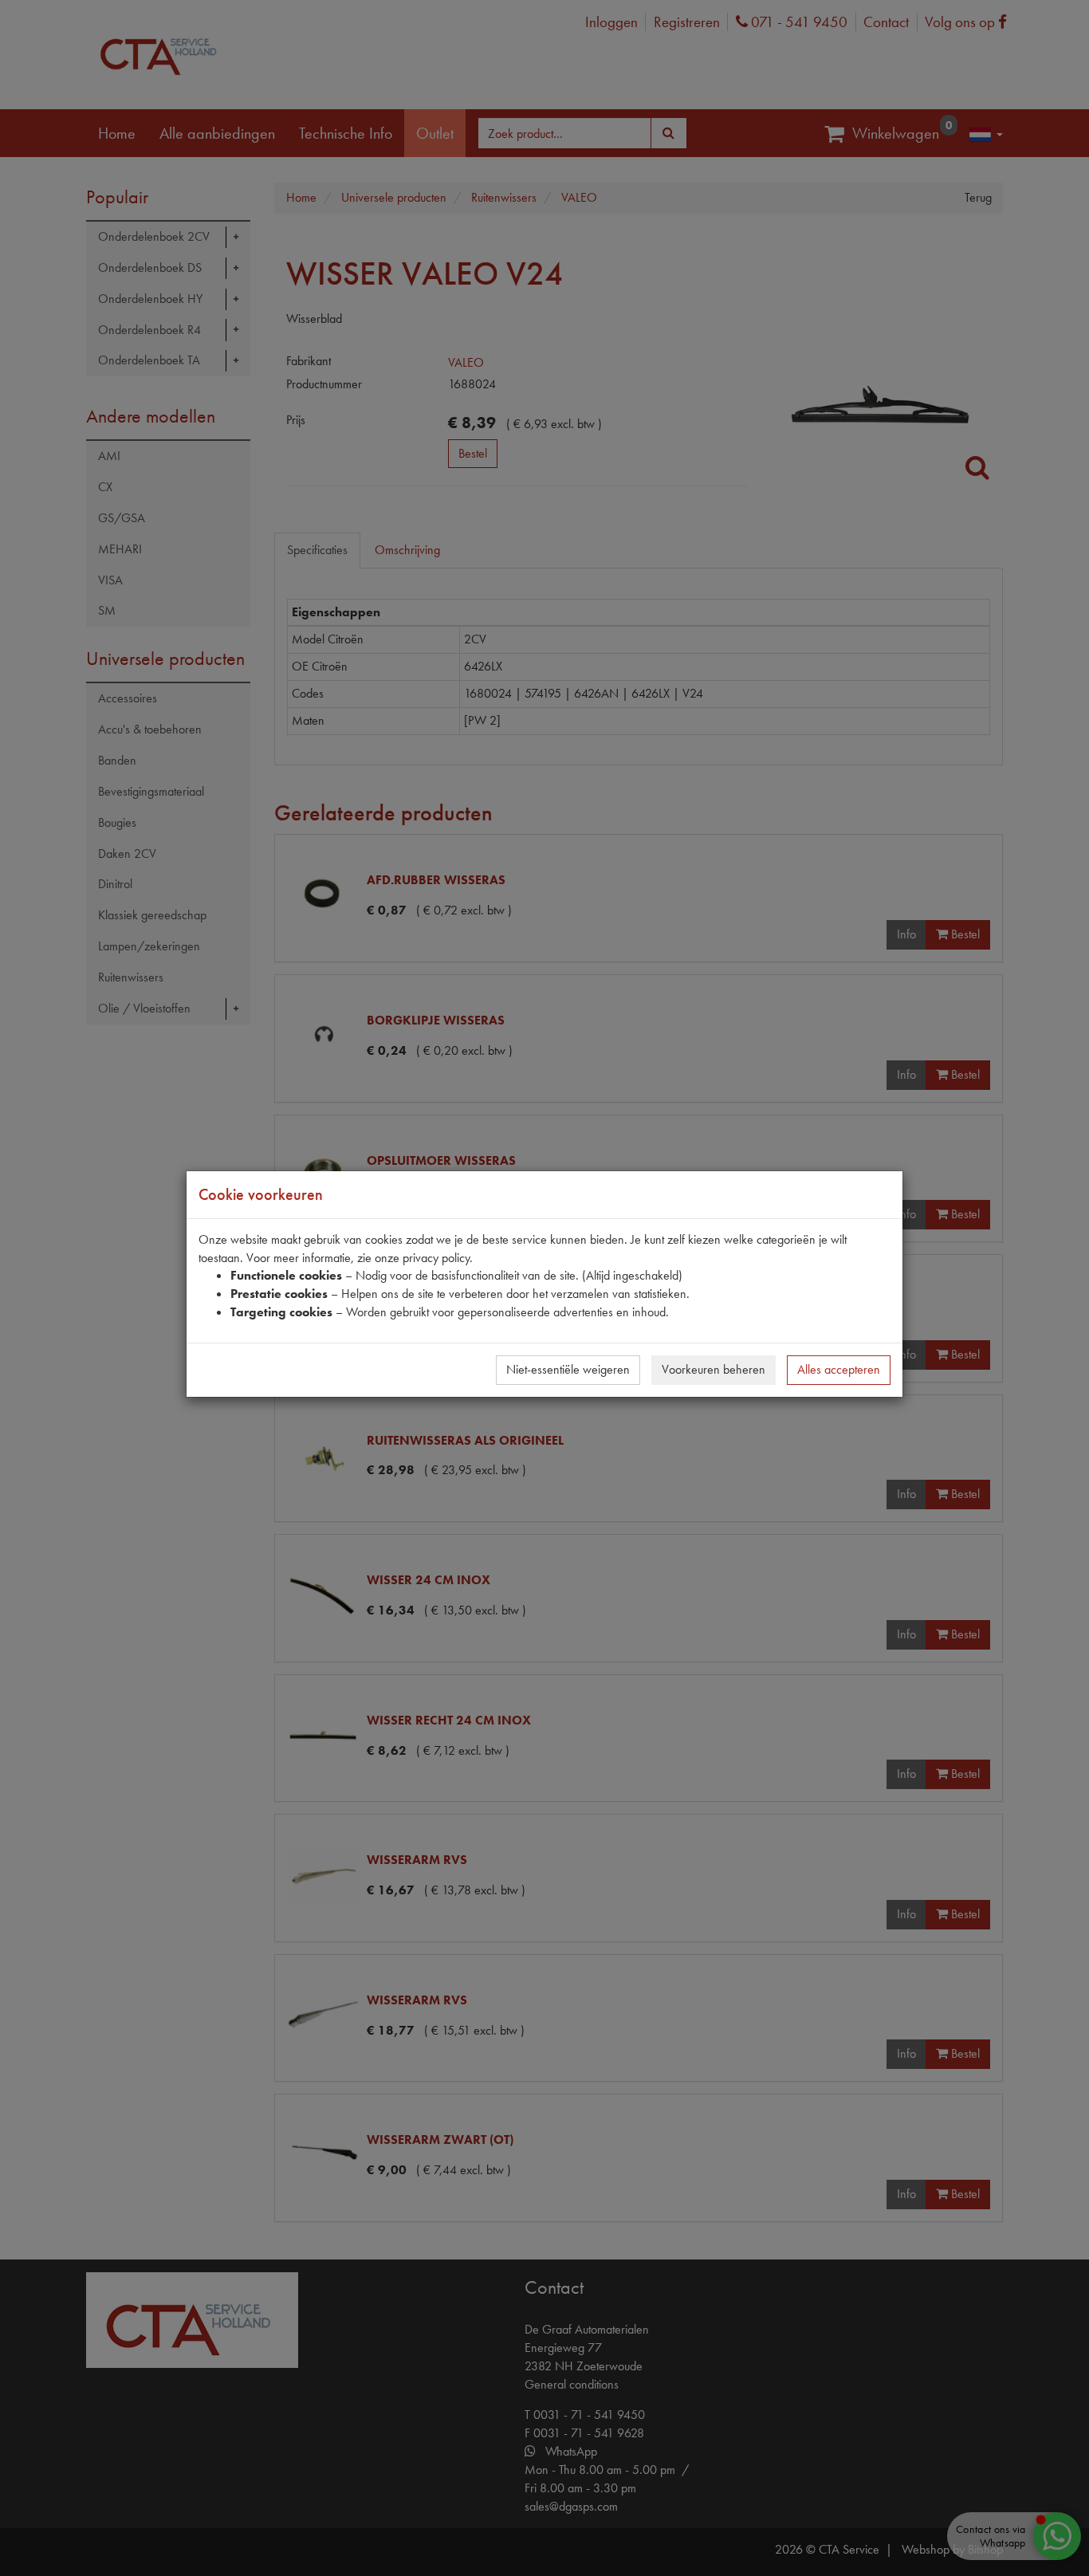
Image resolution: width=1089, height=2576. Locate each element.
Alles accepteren (839, 1369)
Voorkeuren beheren (714, 1369)
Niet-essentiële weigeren (568, 1369)
